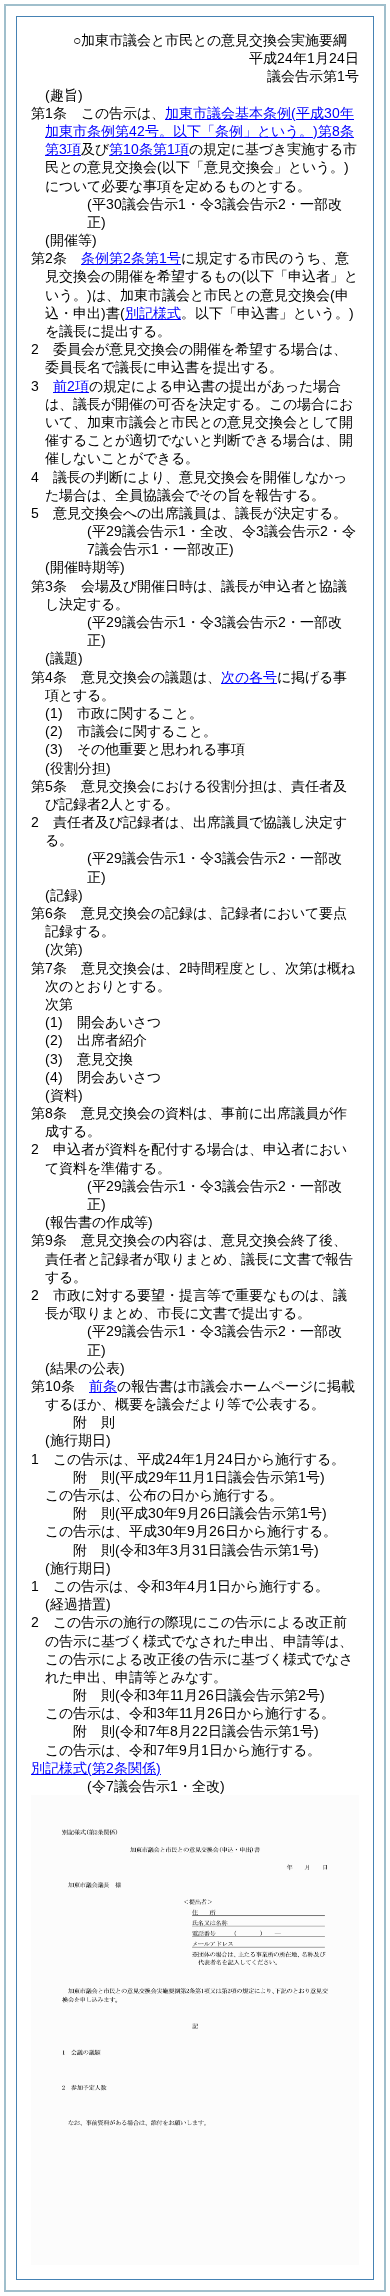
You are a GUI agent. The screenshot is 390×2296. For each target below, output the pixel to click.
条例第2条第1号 (131, 258)
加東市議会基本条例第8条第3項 (199, 131)
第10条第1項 (149, 149)
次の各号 (249, 677)
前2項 (71, 386)
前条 (103, 1386)
